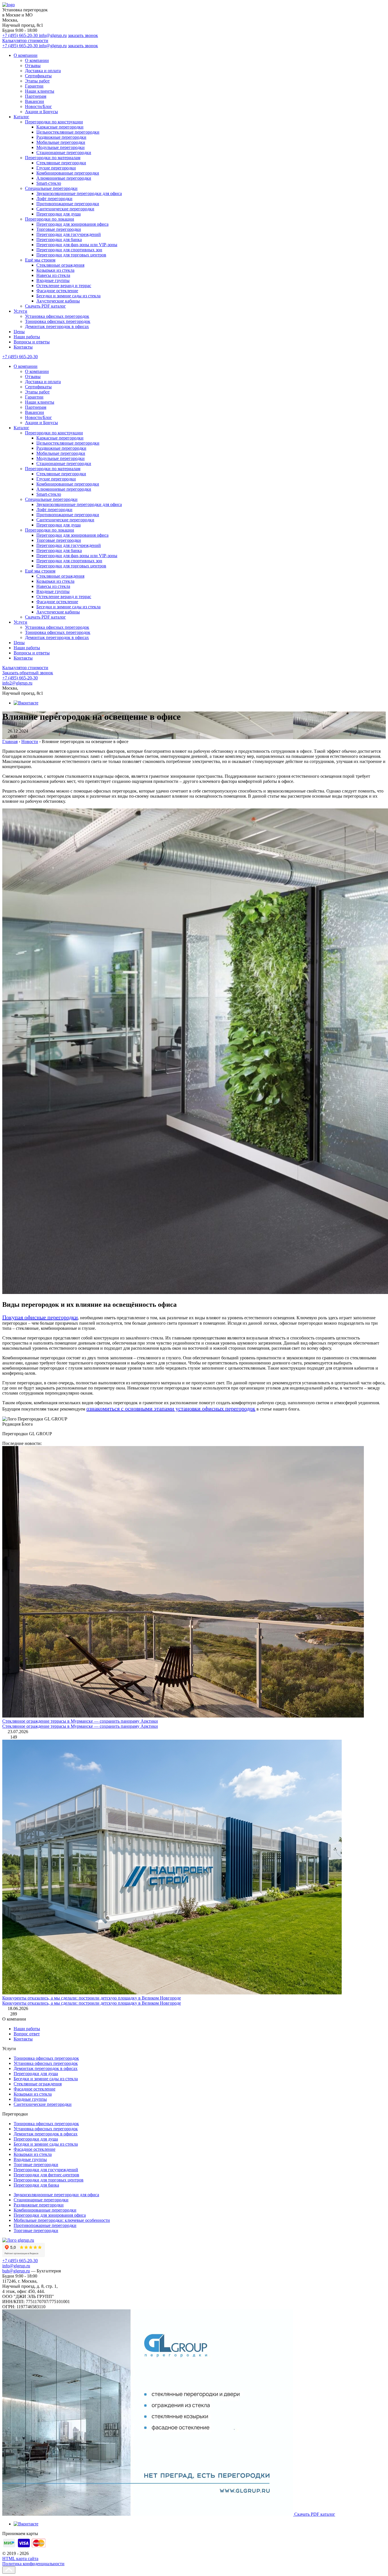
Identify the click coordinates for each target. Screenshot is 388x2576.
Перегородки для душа (59, 214)
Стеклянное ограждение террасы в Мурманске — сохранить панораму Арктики (80, 1721)
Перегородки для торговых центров (71, 255)
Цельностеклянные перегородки (68, 132)
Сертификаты (38, 76)
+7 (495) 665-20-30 (21, 35)
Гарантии (34, 86)
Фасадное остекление (57, 291)
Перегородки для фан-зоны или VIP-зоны (77, 245)
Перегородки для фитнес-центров (46, 2175)
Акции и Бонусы (41, 112)
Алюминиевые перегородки (64, 178)
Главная (10, 742)
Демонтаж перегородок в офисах (57, 326)
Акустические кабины (58, 301)
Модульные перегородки (61, 147)
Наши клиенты (40, 91)
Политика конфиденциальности (33, 2564)
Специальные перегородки (51, 188)
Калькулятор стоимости (25, 41)
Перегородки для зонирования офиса (72, 224)
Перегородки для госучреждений (69, 234)
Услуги (20, 311)
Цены (19, 332)
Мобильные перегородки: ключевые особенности (62, 2220)
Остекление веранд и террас (64, 286)
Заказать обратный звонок (28, 673)
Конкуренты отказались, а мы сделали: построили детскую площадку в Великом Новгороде (92, 1998)
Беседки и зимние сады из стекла (68, 296)
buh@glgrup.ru (16, 2271)
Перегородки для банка (59, 239)
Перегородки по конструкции (54, 122)
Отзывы (33, 66)
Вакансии (35, 101)
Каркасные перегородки (60, 127)
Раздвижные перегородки (61, 137)
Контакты (23, 347)
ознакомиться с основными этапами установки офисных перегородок (171, 1409)
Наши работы (27, 337)
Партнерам (36, 96)
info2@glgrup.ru (17, 683)
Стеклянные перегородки (61, 163)
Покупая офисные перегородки (40, 1317)
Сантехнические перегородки (65, 209)
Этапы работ (37, 81)
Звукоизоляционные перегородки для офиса (79, 193)
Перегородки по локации (50, 219)
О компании (26, 55)
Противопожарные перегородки (68, 204)
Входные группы (53, 280)
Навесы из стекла (53, 275)
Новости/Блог (38, 106)
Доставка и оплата (43, 71)
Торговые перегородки (59, 229)
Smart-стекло (49, 183)
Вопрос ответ (27, 2034)
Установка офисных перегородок (57, 316)
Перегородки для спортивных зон (69, 250)
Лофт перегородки (54, 199)
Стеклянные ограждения (60, 265)
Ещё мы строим (40, 260)
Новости (30, 742)
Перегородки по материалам (53, 158)
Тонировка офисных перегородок (58, 321)
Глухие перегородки (56, 168)
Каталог (21, 117)
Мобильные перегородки (61, 142)
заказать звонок (83, 35)
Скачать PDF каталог (45, 306)
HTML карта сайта (20, 2559)
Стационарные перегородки (64, 153)
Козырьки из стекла (55, 270)
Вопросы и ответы (32, 342)
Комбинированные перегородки (68, 173)
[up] (9, 2570)
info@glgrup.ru (53, 35)
